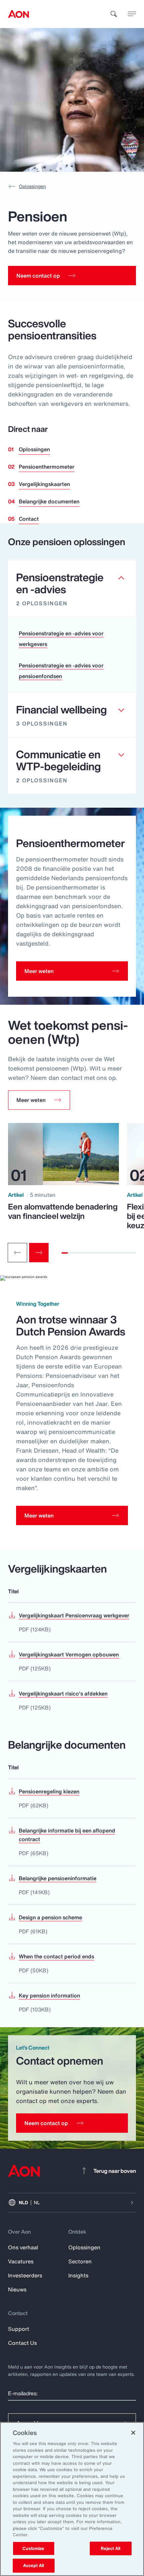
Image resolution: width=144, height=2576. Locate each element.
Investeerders (25, 2275)
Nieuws (17, 2289)
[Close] (133, 2433)
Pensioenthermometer (47, 467)
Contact (29, 519)
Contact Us (22, 2343)
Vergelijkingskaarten (44, 484)
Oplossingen (32, 186)
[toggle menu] (132, 14)
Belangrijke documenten (49, 501)
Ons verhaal (23, 2247)
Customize (33, 2548)
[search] (114, 14)
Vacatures (21, 2261)
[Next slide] (39, 1253)
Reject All (111, 2548)
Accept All (33, 2565)
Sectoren (80, 2261)
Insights (78, 2275)
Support (19, 2329)
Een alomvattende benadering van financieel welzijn (63, 1211)
